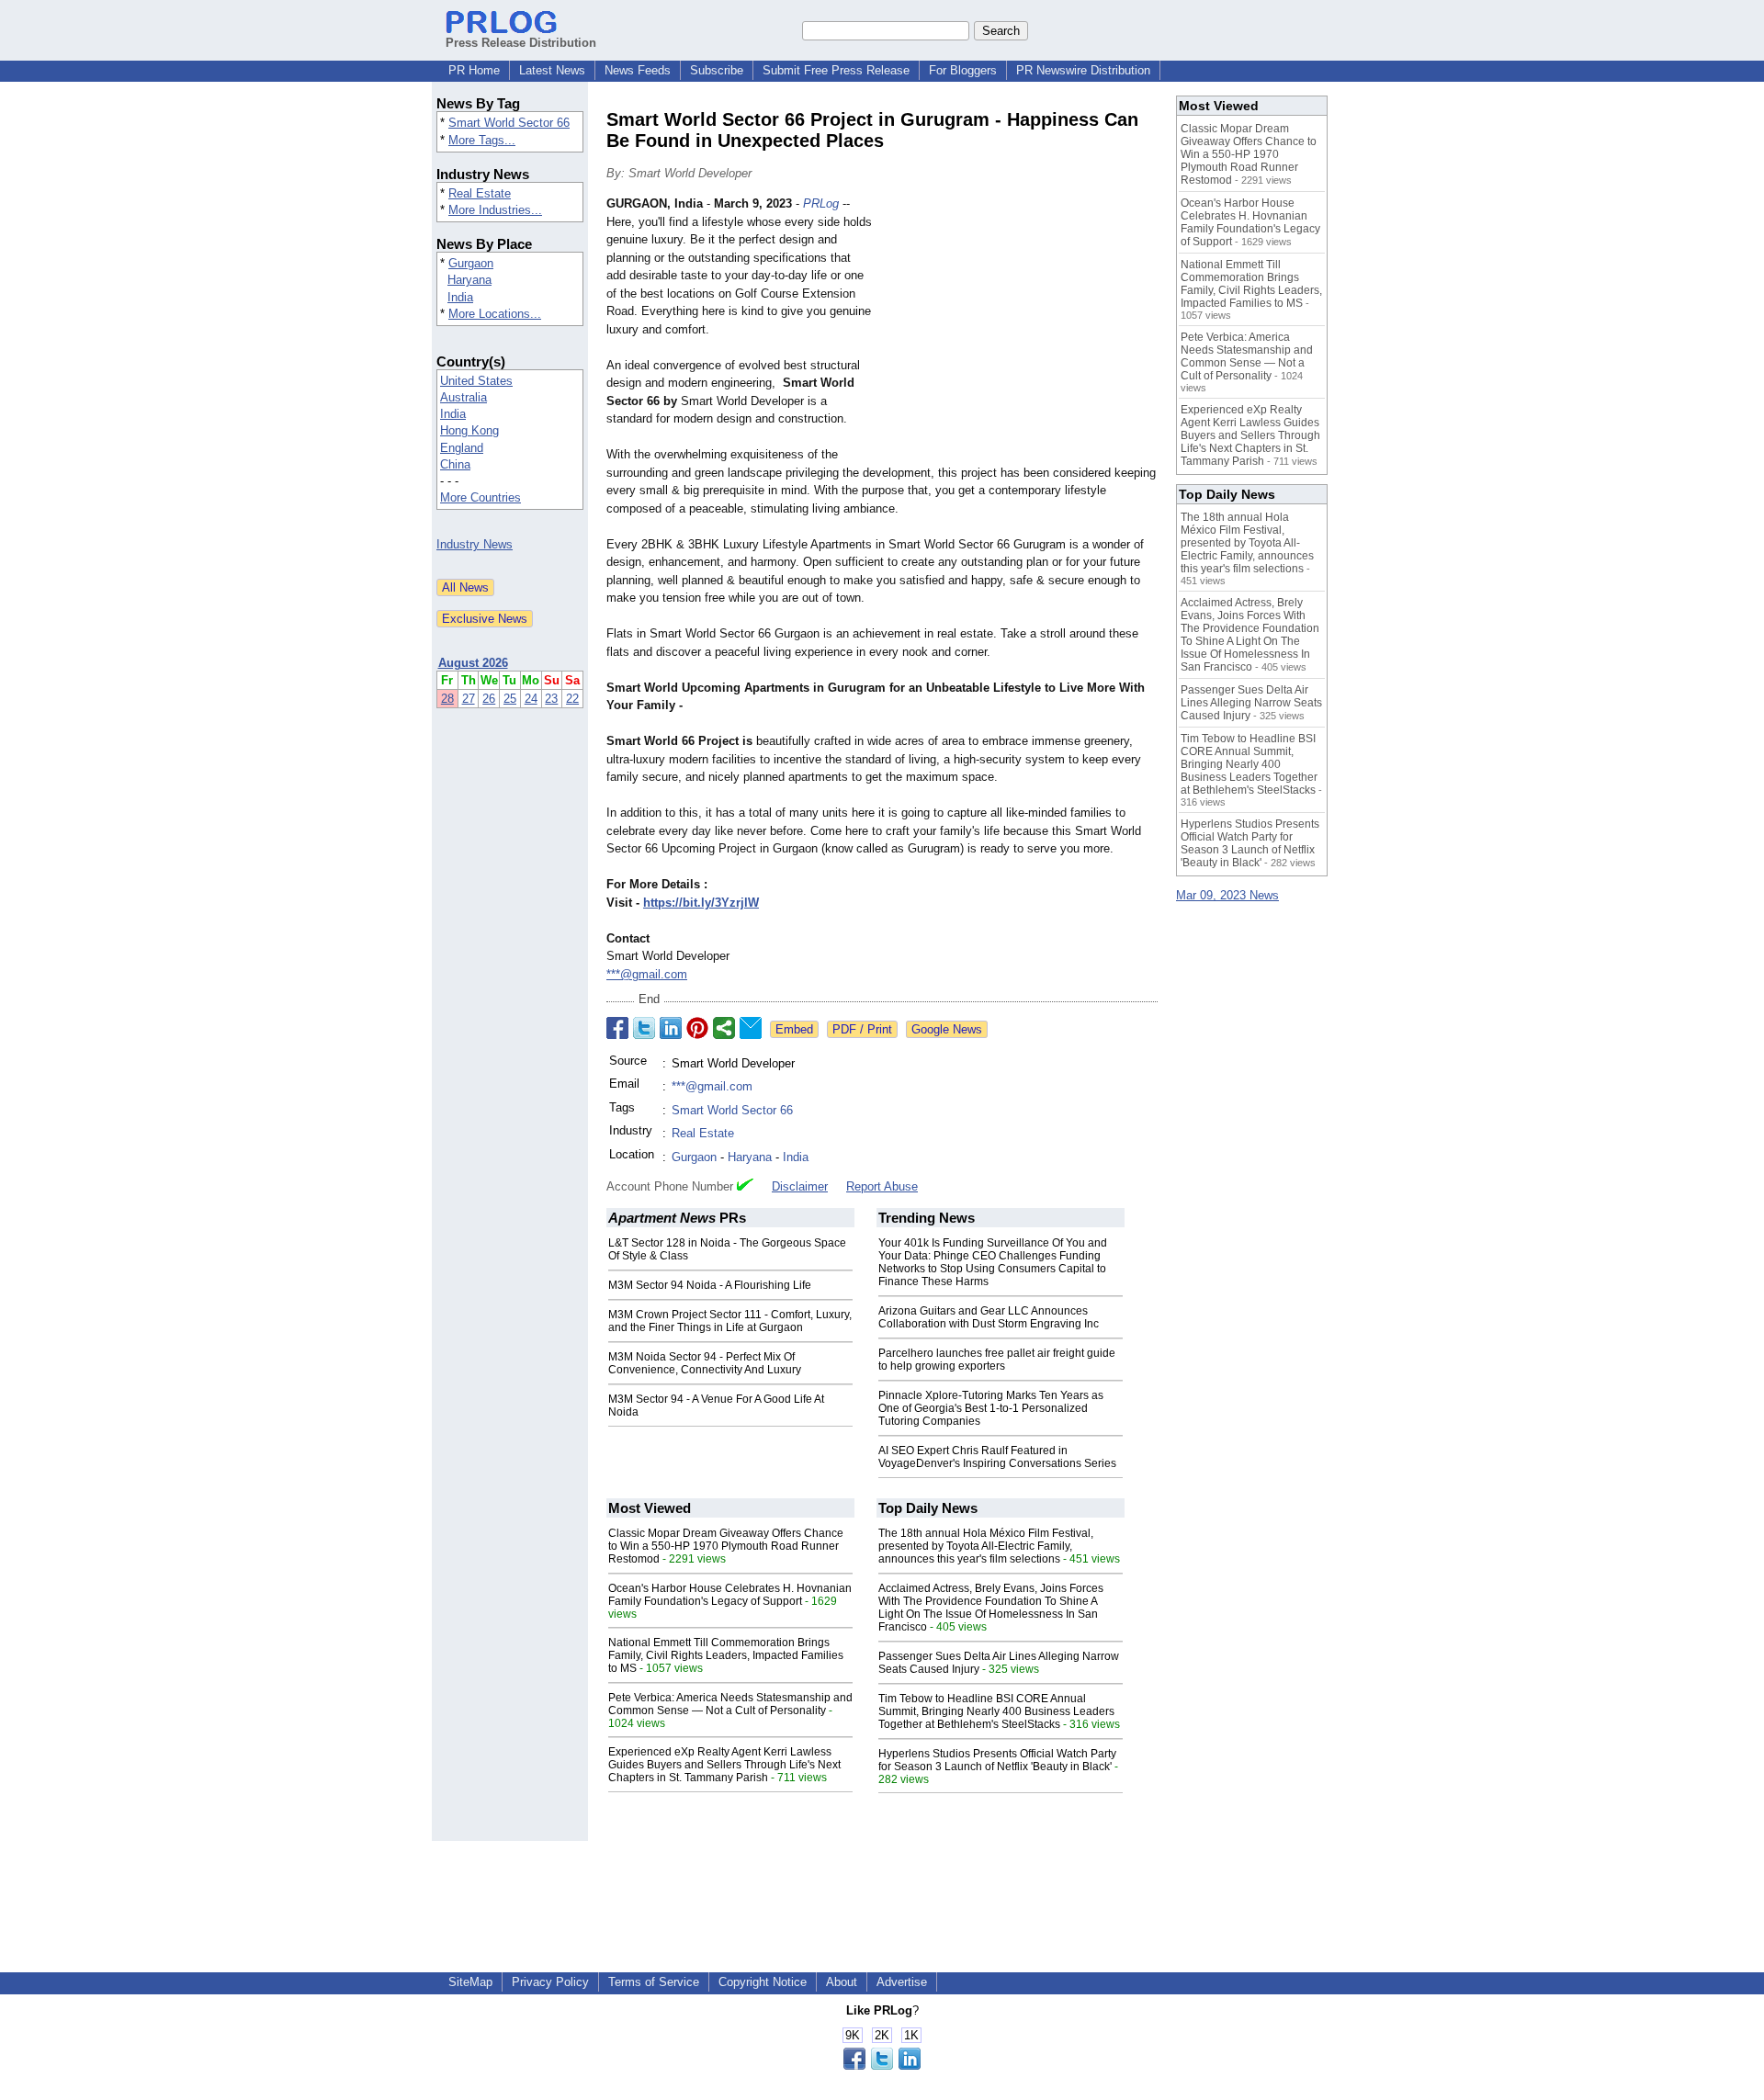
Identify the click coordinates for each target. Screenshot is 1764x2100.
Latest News (552, 70)
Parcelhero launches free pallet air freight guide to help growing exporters (997, 1360)
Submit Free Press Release (836, 70)
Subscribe (717, 70)
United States (476, 381)
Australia (464, 397)
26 (489, 699)
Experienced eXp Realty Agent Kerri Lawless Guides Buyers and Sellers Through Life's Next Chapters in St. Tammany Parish (724, 1765)
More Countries (481, 497)
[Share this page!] (882, 2066)
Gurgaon (471, 263)
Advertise (902, 1982)
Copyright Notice (763, 1982)
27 (469, 699)
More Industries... (495, 210)
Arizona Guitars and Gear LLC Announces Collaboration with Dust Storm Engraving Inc (989, 1317)
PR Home (474, 70)
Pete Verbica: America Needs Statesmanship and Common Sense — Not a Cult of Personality (730, 1704)
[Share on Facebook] (617, 1028)
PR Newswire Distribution (1083, 70)
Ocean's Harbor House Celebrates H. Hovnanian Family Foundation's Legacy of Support (730, 1595)
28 (447, 699)
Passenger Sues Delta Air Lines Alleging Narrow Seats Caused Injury (1251, 703)
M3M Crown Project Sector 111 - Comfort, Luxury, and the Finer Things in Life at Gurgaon (730, 1321)
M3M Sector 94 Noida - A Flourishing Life (710, 1285)
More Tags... (482, 140)
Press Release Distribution (521, 43)
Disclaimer (800, 1186)
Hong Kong (469, 430)
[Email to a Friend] (751, 1028)
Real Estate (480, 193)
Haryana (469, 280)
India (460, 297)
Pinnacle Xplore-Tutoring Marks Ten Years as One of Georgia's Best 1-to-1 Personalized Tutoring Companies (991, 1408)
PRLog (821, 203)
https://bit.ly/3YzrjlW (701, 903)
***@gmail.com (647, 974)
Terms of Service (654, 1982)
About (842, 1982)
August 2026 (473, 663)
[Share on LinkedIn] (671, 1028)
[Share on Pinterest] (697, 1028)
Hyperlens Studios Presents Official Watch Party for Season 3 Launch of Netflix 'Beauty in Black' (997, 1760)
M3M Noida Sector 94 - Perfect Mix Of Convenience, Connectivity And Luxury (705, 1363)
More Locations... (495, 314)
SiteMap (470, 1982)
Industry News (475, 544)
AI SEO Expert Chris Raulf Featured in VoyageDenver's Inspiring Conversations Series (997, 1457)
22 (572, 699)
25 (510, 699)
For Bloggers (963, 70)
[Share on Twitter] (644, 1028)
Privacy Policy (550, 1982)
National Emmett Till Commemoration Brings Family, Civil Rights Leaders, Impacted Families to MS (726, 1655)
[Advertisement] (1020, 330)
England (462, 448)
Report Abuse (882, 1186)
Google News (947, 1029)
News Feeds (638, 70)
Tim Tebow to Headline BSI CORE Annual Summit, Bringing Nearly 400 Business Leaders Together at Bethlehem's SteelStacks (996, 1711)
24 (531, 699)
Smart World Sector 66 (509, 123)
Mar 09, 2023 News (1227, 895)
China (455, 464)
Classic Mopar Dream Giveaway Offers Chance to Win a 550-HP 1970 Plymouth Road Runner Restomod (726, 1546)
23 (551, 699)
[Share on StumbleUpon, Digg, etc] (724, 1028)
